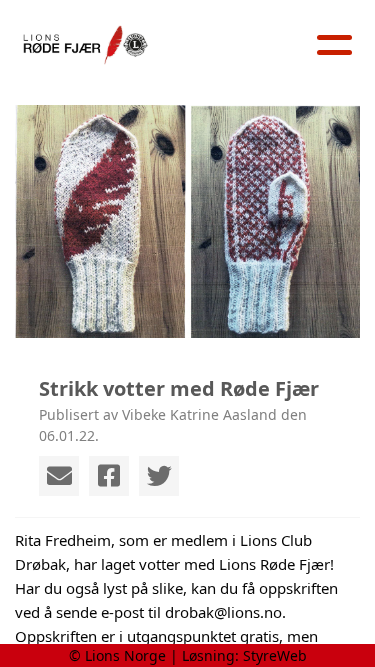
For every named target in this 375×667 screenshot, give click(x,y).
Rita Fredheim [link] (63, 540)
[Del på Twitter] (159, 476)
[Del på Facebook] (109, 476)
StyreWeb (275, 655)
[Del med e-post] (59, 476)
